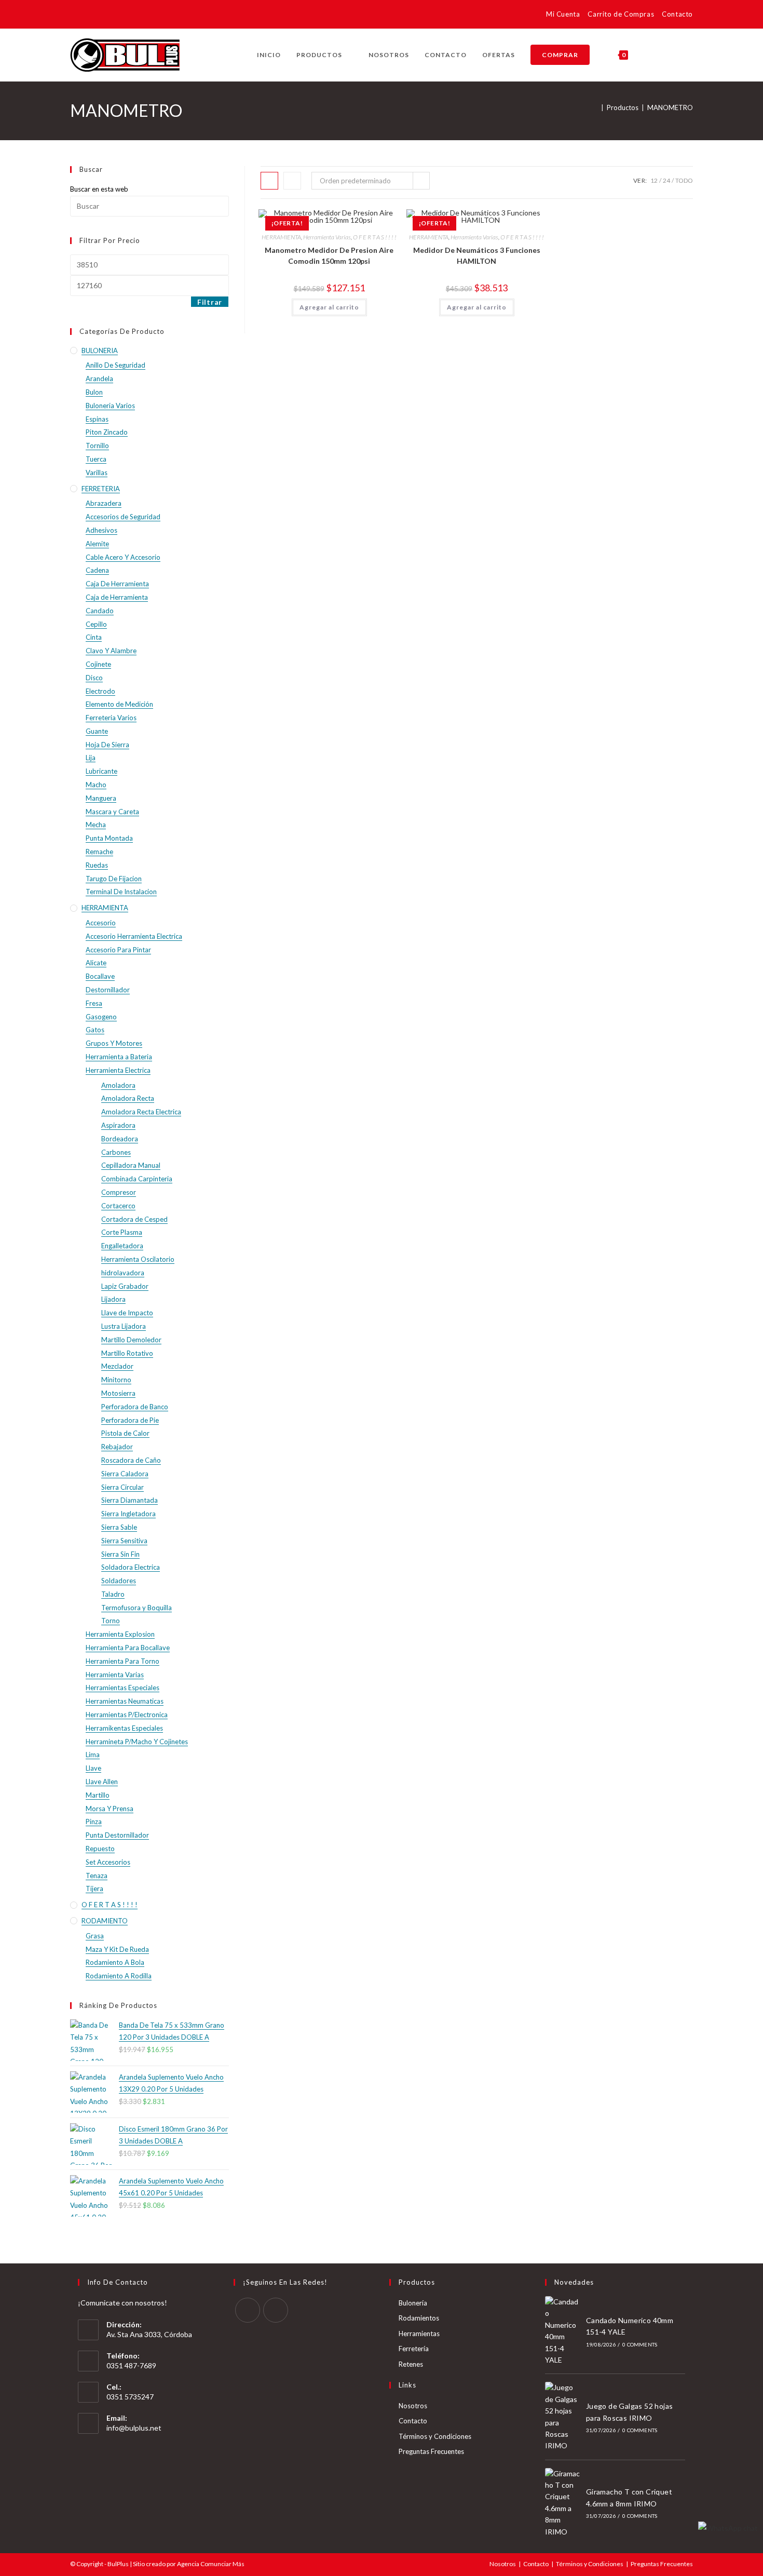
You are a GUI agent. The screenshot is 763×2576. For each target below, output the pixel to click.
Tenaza (97, 1876)
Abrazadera (104, 503)
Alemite (97, 544)
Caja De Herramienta (117, 584)
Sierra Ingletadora (128, 1514)
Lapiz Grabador (125, 1286)
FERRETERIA (101, 489)
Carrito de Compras (621, 14)
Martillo (98, 1795)
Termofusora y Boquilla (137, 1608)
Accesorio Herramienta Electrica (134, 936)
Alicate (96, 963)
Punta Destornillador (117, 1835)
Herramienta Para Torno (122, 1661)
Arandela (99, 379)
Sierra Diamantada (130, 1500)
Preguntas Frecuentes (431, 2451)
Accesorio (101, 923)
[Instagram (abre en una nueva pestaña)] (91, 16)
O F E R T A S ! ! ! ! (375, 237)
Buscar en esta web (99, 189)
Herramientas (419, 2334)
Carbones (116, 1152)
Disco (94, 678)
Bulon (94, 392)
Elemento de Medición (119, 704)
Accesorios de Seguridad (123, 517)
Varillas (97, 473)
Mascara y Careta (112, 812)
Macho (96, 785)
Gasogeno (101, 1017)
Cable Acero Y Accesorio (123, 557)
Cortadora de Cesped (134, 1219)
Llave (93, 1768)
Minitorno (116, 1380)
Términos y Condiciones (435, 2436)
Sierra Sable (119, 1527)
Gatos (95, 1030)
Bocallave (100, 976)
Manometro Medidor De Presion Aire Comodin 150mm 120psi (329, 255)
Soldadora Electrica (131, 1567)
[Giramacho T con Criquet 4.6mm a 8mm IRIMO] (563, 2503)
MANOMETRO (670, 107)
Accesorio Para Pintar (118, 950)
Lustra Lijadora (124, 1326)
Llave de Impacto (127, 1313)
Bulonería (413, 2303)
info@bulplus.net (134, 2428)
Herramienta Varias (327, 237)
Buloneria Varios (110, 406)
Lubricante (101, 771)
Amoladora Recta (128, 1098)
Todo (684, 180)
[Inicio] (595, 107)
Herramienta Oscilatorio (138, 1259)
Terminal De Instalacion (121, 892)
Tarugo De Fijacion (114, 879)
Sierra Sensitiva (124, 1541)
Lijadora (113, 1299)
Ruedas (97, 865)
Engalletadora (122, 1246)
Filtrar (210, 302)
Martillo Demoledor (131, 1340)
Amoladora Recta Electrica (141, 1112)
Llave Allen (102, 1782)
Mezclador (117, 1366)
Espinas (97, 419)
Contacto (677, 14)
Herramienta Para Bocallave (128, 1648)
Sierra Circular (122, 1487)
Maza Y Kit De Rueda (117, 1949)
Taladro (113, 1594)
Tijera (94, 1889)
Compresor (119, 1192)
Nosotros (413, 2406)
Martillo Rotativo (127, 1353)
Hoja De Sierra (107, 745)
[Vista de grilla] (269, 181)
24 (666, 180)
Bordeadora (120, 1139)
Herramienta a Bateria (119, 1057)
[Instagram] (276, 2310)
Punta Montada (109, 838)
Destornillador (108, 990)
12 (654, 180)
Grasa (95, 1936)
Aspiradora (118, 1125)
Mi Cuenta (563, 14)
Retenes (411, 2364)
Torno (111, 1621)
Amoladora (118, 1085)
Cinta (94, 637)
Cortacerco (118, 1206)
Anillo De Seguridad (115, 365)
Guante (97, 731)
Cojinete (98, 664)
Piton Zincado (107, 432)
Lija (91, 758)
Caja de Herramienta (117, 597)
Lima (93, 1755)
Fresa (94, 1003)
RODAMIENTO (105, 1921)
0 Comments (640, 2344)
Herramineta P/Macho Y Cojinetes (137, 1742)
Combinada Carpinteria (137, 1179)
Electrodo (100, 691)
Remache (99, 852)
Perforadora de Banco (135, 1407)
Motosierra (118, 1393)
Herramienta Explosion (120, 1634)
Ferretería (414, 2349)
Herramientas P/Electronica (127, 1715)
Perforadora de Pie (130, 1420)
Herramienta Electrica (118, 1070)
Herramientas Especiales (122, 1688)
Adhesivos (101, 530)
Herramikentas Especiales (124, 1728)
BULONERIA (100, 350)
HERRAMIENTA (281, 237)
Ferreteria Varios (111, 718)
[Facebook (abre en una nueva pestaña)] (77, 16)
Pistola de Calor (125, 1433)
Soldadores (119, 1581)
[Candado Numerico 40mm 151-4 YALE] (563, 2331)
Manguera (101, 798)
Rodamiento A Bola (115, 1962)
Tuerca (96, 459)
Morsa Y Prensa (110, 1809)
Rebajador (117, 1447)
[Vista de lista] (292, 181)
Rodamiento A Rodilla (119, 1976)
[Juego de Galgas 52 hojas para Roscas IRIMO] (563, 2417)
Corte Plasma (122, 1232)
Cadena (97, 570)
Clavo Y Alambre (111, 651)
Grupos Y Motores (114, 1043)
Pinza (94, 1822)
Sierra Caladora (125, 1474)
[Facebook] (248, 2310)
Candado (100, 611)
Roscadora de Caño (131, 1460)
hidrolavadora (123, 1273)
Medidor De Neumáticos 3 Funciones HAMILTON (477, 255)
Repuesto (100, 1849)
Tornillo (97, 446)
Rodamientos (419, 2318)
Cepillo (96, 624)
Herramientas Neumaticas (125, 1701)
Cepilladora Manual (131, 1165)
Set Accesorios (108, 1862)
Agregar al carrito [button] (329, 307)
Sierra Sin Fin (120, 1554)
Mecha (96, 825)
